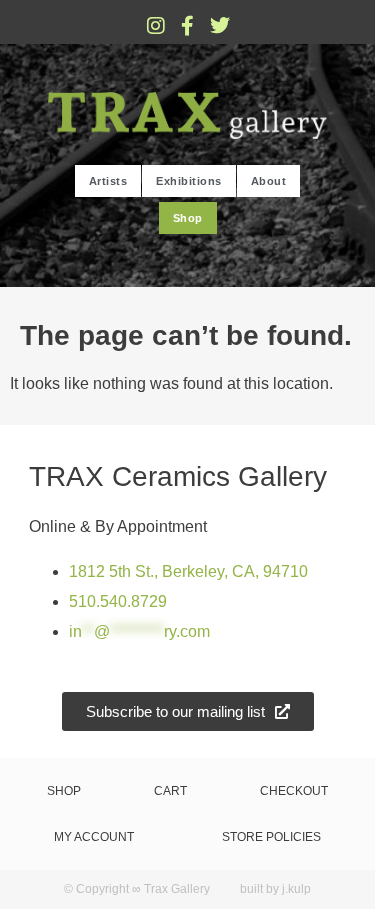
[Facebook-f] (188, 26)
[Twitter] (220, 26)
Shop (188, 218)
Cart (170, 791)
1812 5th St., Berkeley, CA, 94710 (188, 571)
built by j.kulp (275, 889)
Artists (108, 181)
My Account (94, 837)
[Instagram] (156, 26)
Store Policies (271, 837)
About (269, 181)
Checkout (294, 791)
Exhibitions (189, 181)
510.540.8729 (118, 601)
